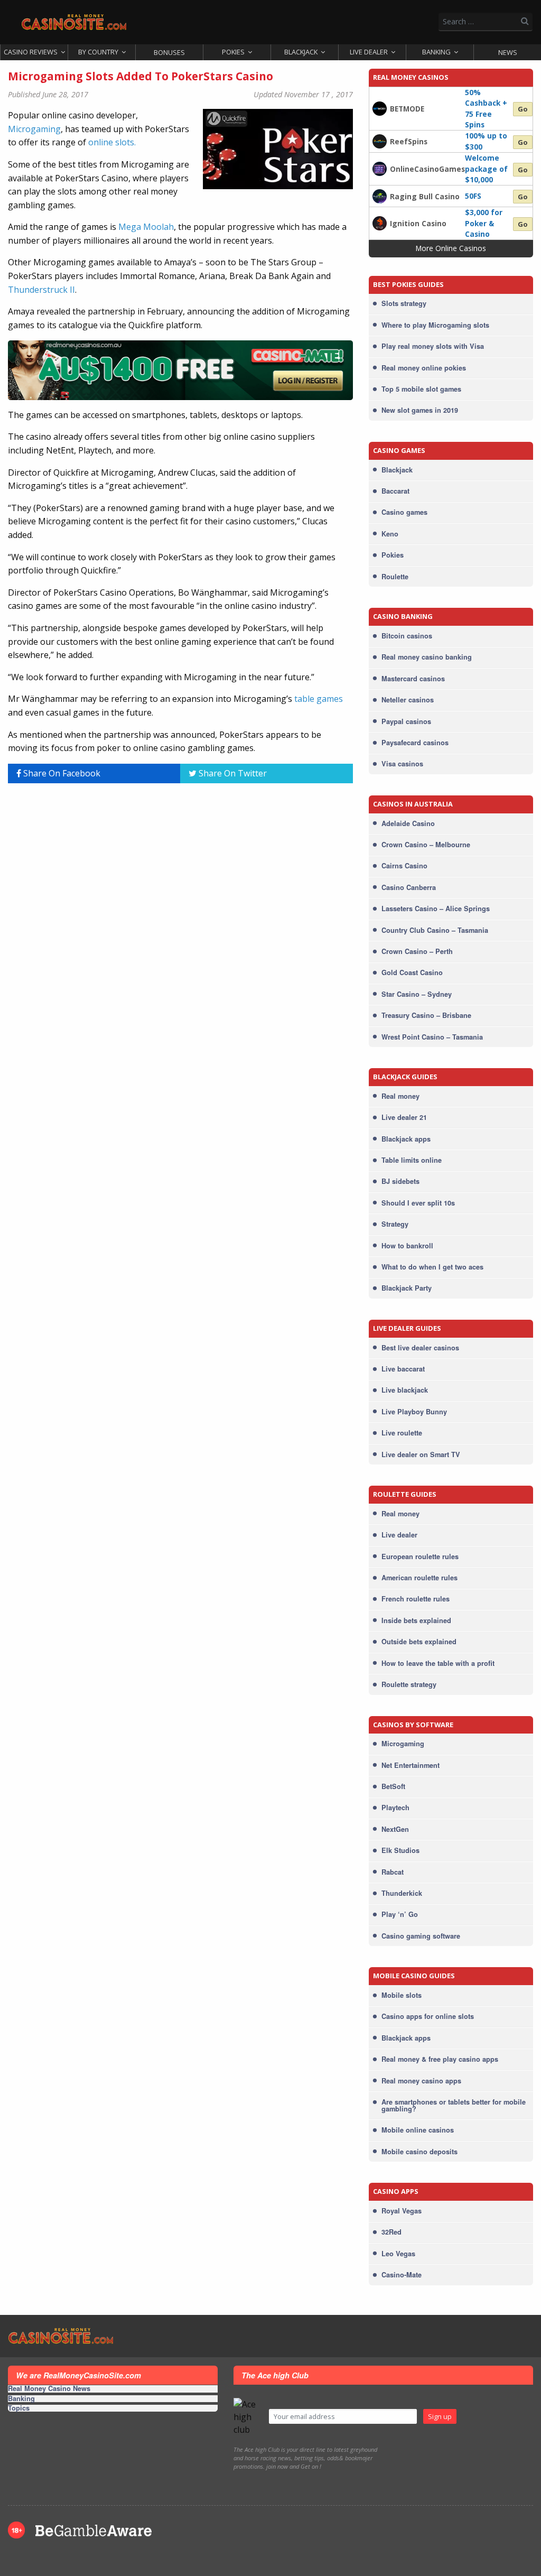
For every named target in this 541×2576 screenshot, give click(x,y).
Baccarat (395, 491)
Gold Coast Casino (412, 972)
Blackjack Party (407, 1288)
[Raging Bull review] (380, 196)
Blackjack (301, 52)
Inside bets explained (416, 1620)
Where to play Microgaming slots (435, 325)
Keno (390, 534)
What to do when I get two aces (432, 1267)
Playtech (395, 1808)
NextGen (395, 1829)
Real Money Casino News (49, 2389)
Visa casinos (402, 764)
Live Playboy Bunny (414, 1412)
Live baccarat (403, 1369)
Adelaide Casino (408, 823)
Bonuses (169, 52)
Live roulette (402, 1433)
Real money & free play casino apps (440, 2059)
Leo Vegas (398, 2254)
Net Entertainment (411, 1765)
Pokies (233, 52)
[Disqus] (180, 924)
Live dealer (399, 1535)
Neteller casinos (408, 700)
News (508, 52)
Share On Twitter (232, 773)
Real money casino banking (427, 657)
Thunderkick (402, 1893)
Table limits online (412, 1160)
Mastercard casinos (413, 679)
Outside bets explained (419, 1642)
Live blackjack (405, 1390)
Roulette (395, 577)
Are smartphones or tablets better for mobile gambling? (454, 2105)
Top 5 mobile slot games (421, 389)
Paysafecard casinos (415, 743)
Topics (19, 2408)
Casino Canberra (409, 887)
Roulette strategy (409, 1684)
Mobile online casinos (418, 2130)
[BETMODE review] (380, 108)
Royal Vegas (402, 2211)
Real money (400, 1096)
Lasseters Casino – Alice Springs (436, 909)
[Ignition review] (380, 223)
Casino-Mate (402, 2275)
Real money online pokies (424, 368)
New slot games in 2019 (420, 410)
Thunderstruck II (41, 290)
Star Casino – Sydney (417, 994)
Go (523, 109)
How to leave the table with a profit (438, 1663)
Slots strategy (404, 303)
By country (98, 52)
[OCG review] (380, 168)
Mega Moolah (146, 227)
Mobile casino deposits (419, 2152)
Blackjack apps (406, 1139)
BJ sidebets (400, 1181)
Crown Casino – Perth (417, 951)
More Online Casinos (451, 248)
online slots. (112, 142)
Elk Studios (400, 1850)
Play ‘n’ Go (400, 1914)
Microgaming (34, 129)
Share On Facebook (61, 773)
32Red (391, 2232)
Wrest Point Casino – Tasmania (432, 1037)
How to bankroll (407, 1246)
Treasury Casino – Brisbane (426, 1015)
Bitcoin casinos (407, 636)
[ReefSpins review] (380, 141)
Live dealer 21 (404, 1117)
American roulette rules (419, 1578)
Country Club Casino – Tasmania (435, 930)
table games (319, 699)
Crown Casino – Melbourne (426, 845)
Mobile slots (402, 1995)
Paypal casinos (406, 721)
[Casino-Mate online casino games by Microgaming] (180, 370)
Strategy (395, 1224)
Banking (436, 52)
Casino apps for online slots (428, 2016)
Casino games (404, 512)
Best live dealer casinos (420, 1348)
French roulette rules (416, 1599)
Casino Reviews (31, 52)
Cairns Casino (404, 866)
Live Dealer (369, 52)
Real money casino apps (421, 2081)
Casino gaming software (421, 1936)
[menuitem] (34, 52)
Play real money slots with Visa (433, 346)
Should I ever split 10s (418, 1203)
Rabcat (393, 1872)
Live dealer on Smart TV (421, 1454)
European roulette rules (420, 1556)
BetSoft (393, 1786)
